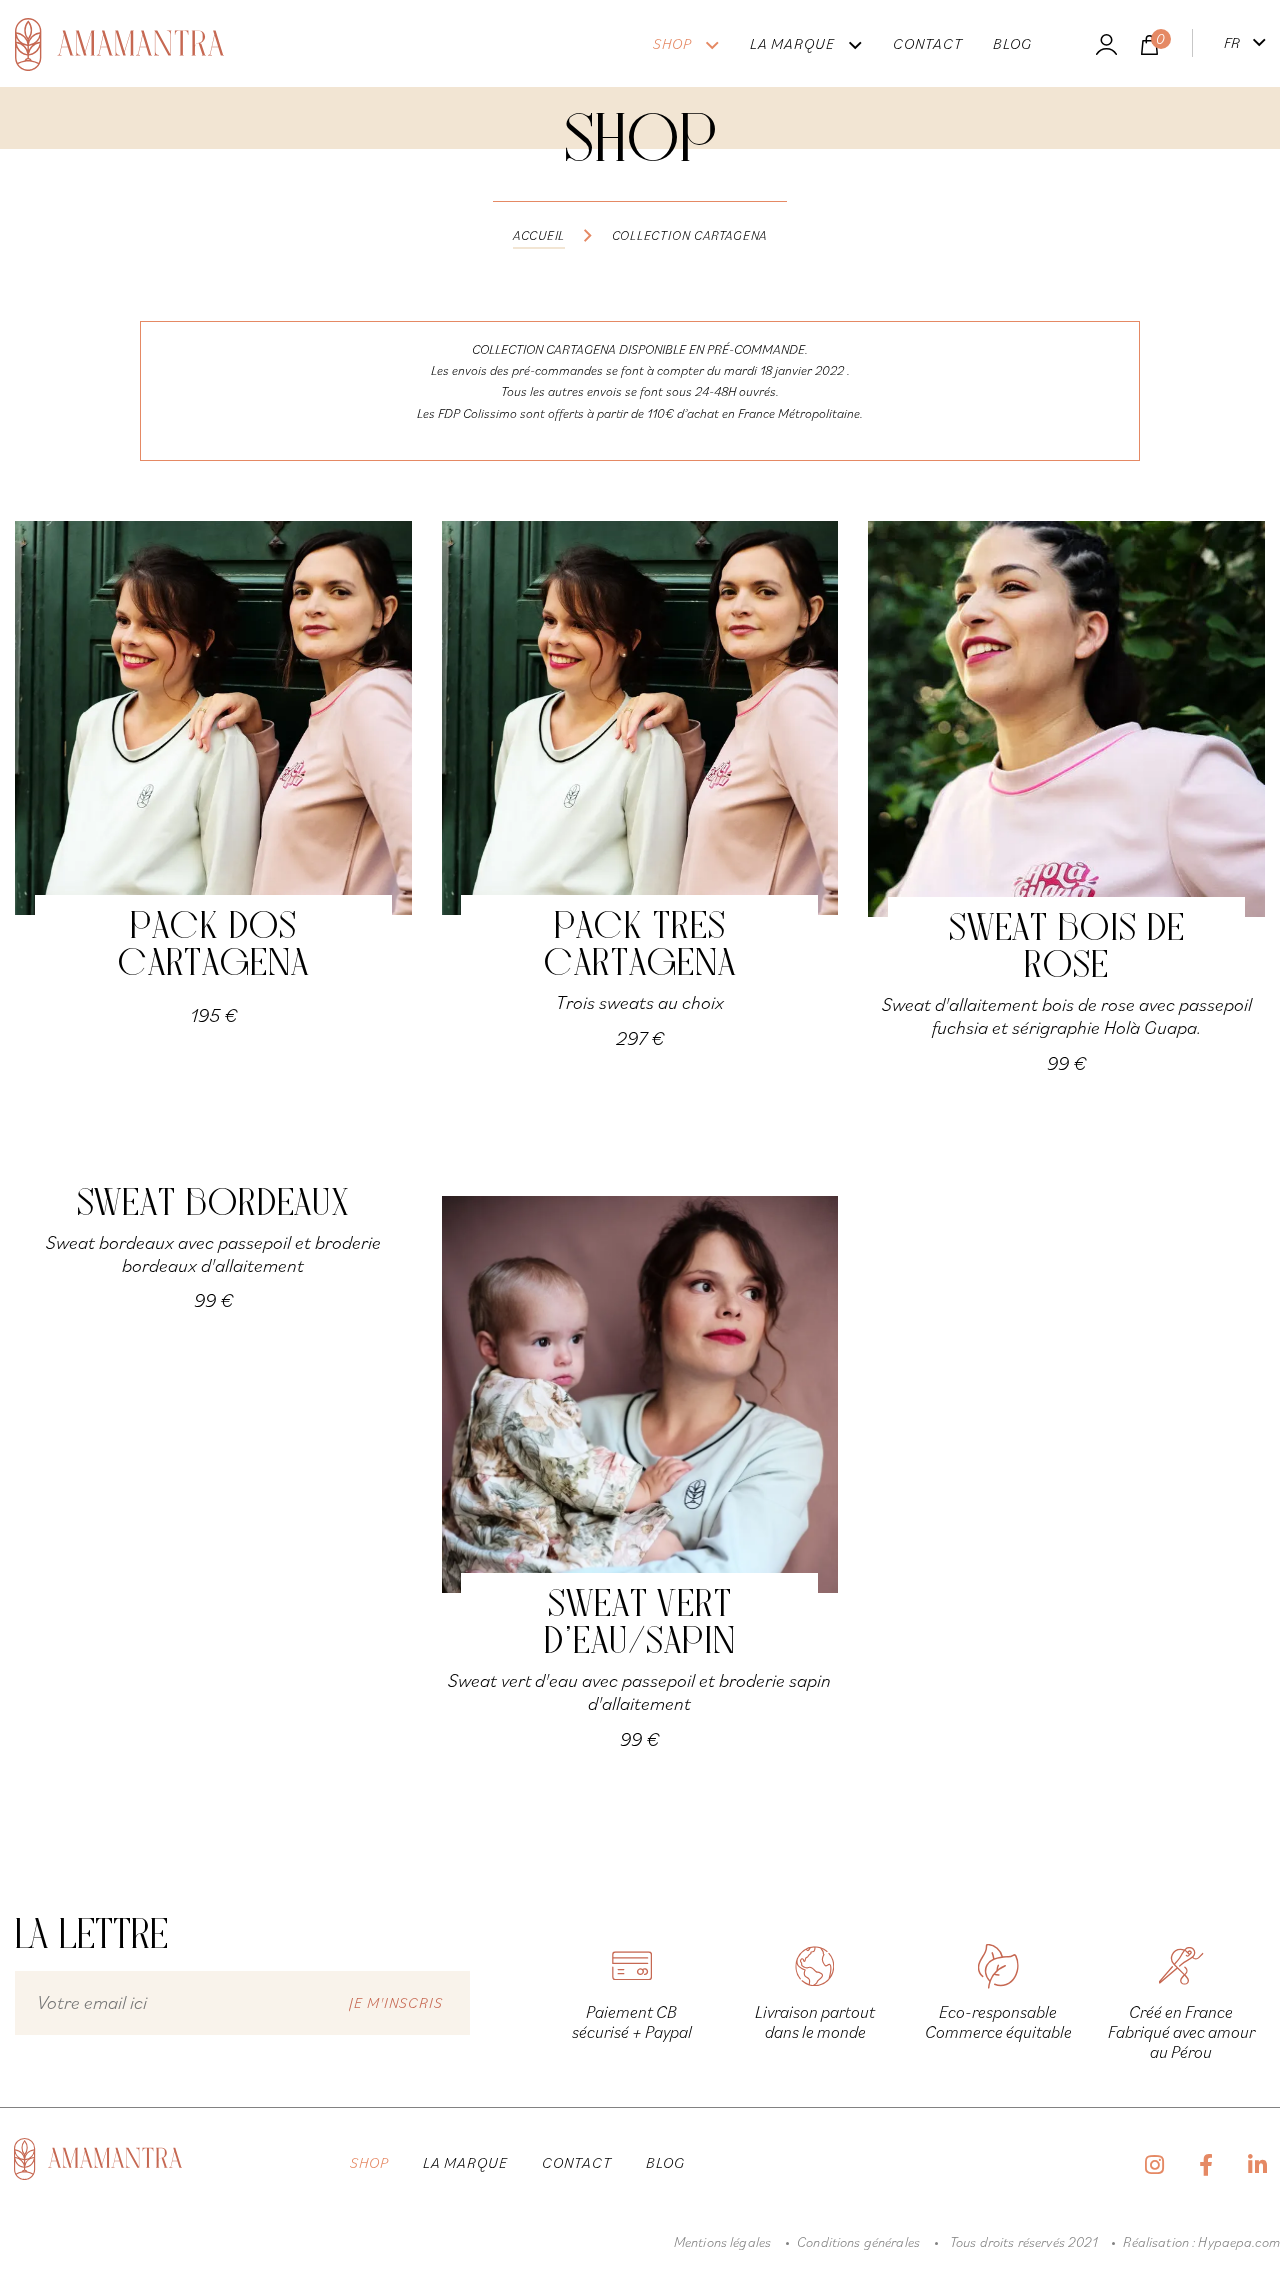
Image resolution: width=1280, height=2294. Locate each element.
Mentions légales (722, 2242)
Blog (1012, 43)
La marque (792, 43)
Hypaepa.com (1239, 2242)
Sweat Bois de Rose (1067, 949)
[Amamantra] (119, 46)
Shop (672, 43)
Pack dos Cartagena (213, 947)
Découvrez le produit (214, 722)
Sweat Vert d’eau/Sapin (640, 1625)
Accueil (539, 235)
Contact (928, 43)
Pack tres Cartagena (639, 947)
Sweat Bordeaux (214, 1205)
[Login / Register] (1106, 46)
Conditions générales (858, 2242)
